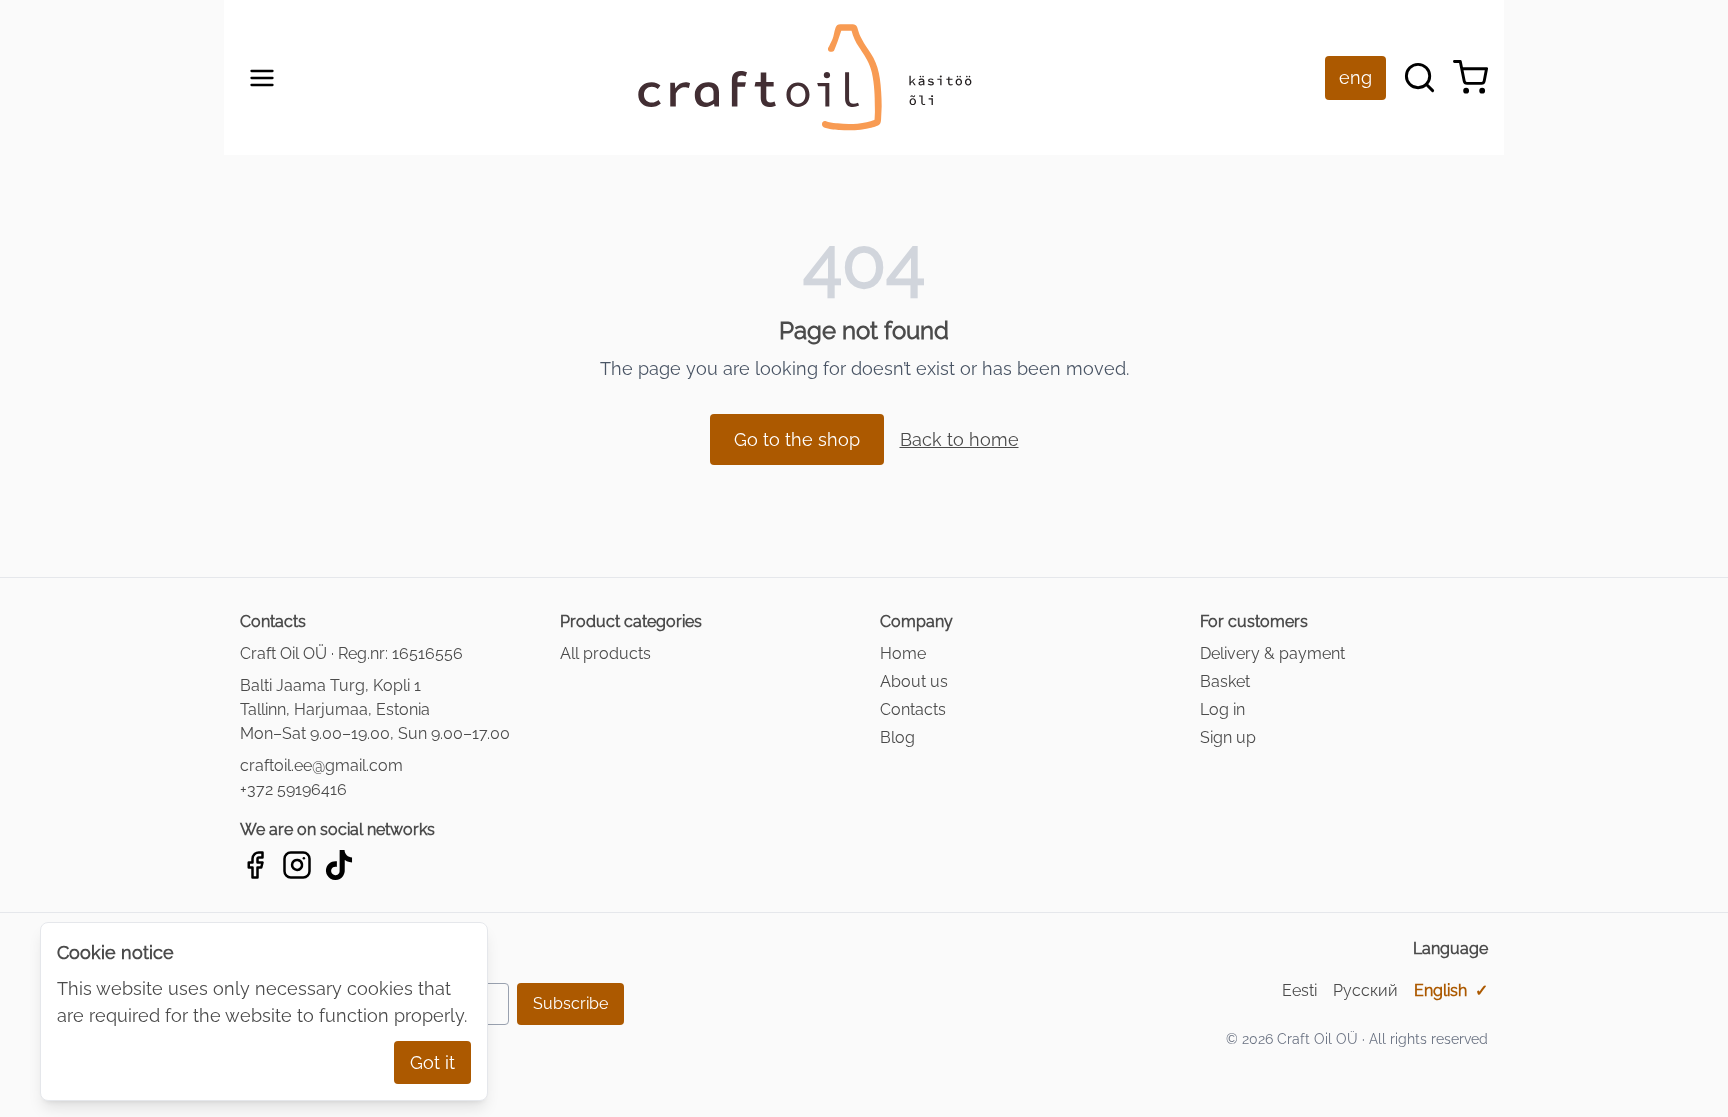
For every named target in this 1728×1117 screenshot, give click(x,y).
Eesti (1299, 990)
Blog (897, 737)
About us (914, 681)
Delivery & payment (1272, 653)
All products (605, 653)
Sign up (1228, 737)
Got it (432, 1062)
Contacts (913, 709)
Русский (1365, 990)
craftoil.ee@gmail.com (321, 765)
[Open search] (1419, 77)
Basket (1225, 681)
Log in (1222, 709)
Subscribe (570, 1003)
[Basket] (1470, 77)
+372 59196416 (293, 789)
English (1451, 990)
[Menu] (262, 78)
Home (903, 653)
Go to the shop (797, 439)
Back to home (959, 439)
